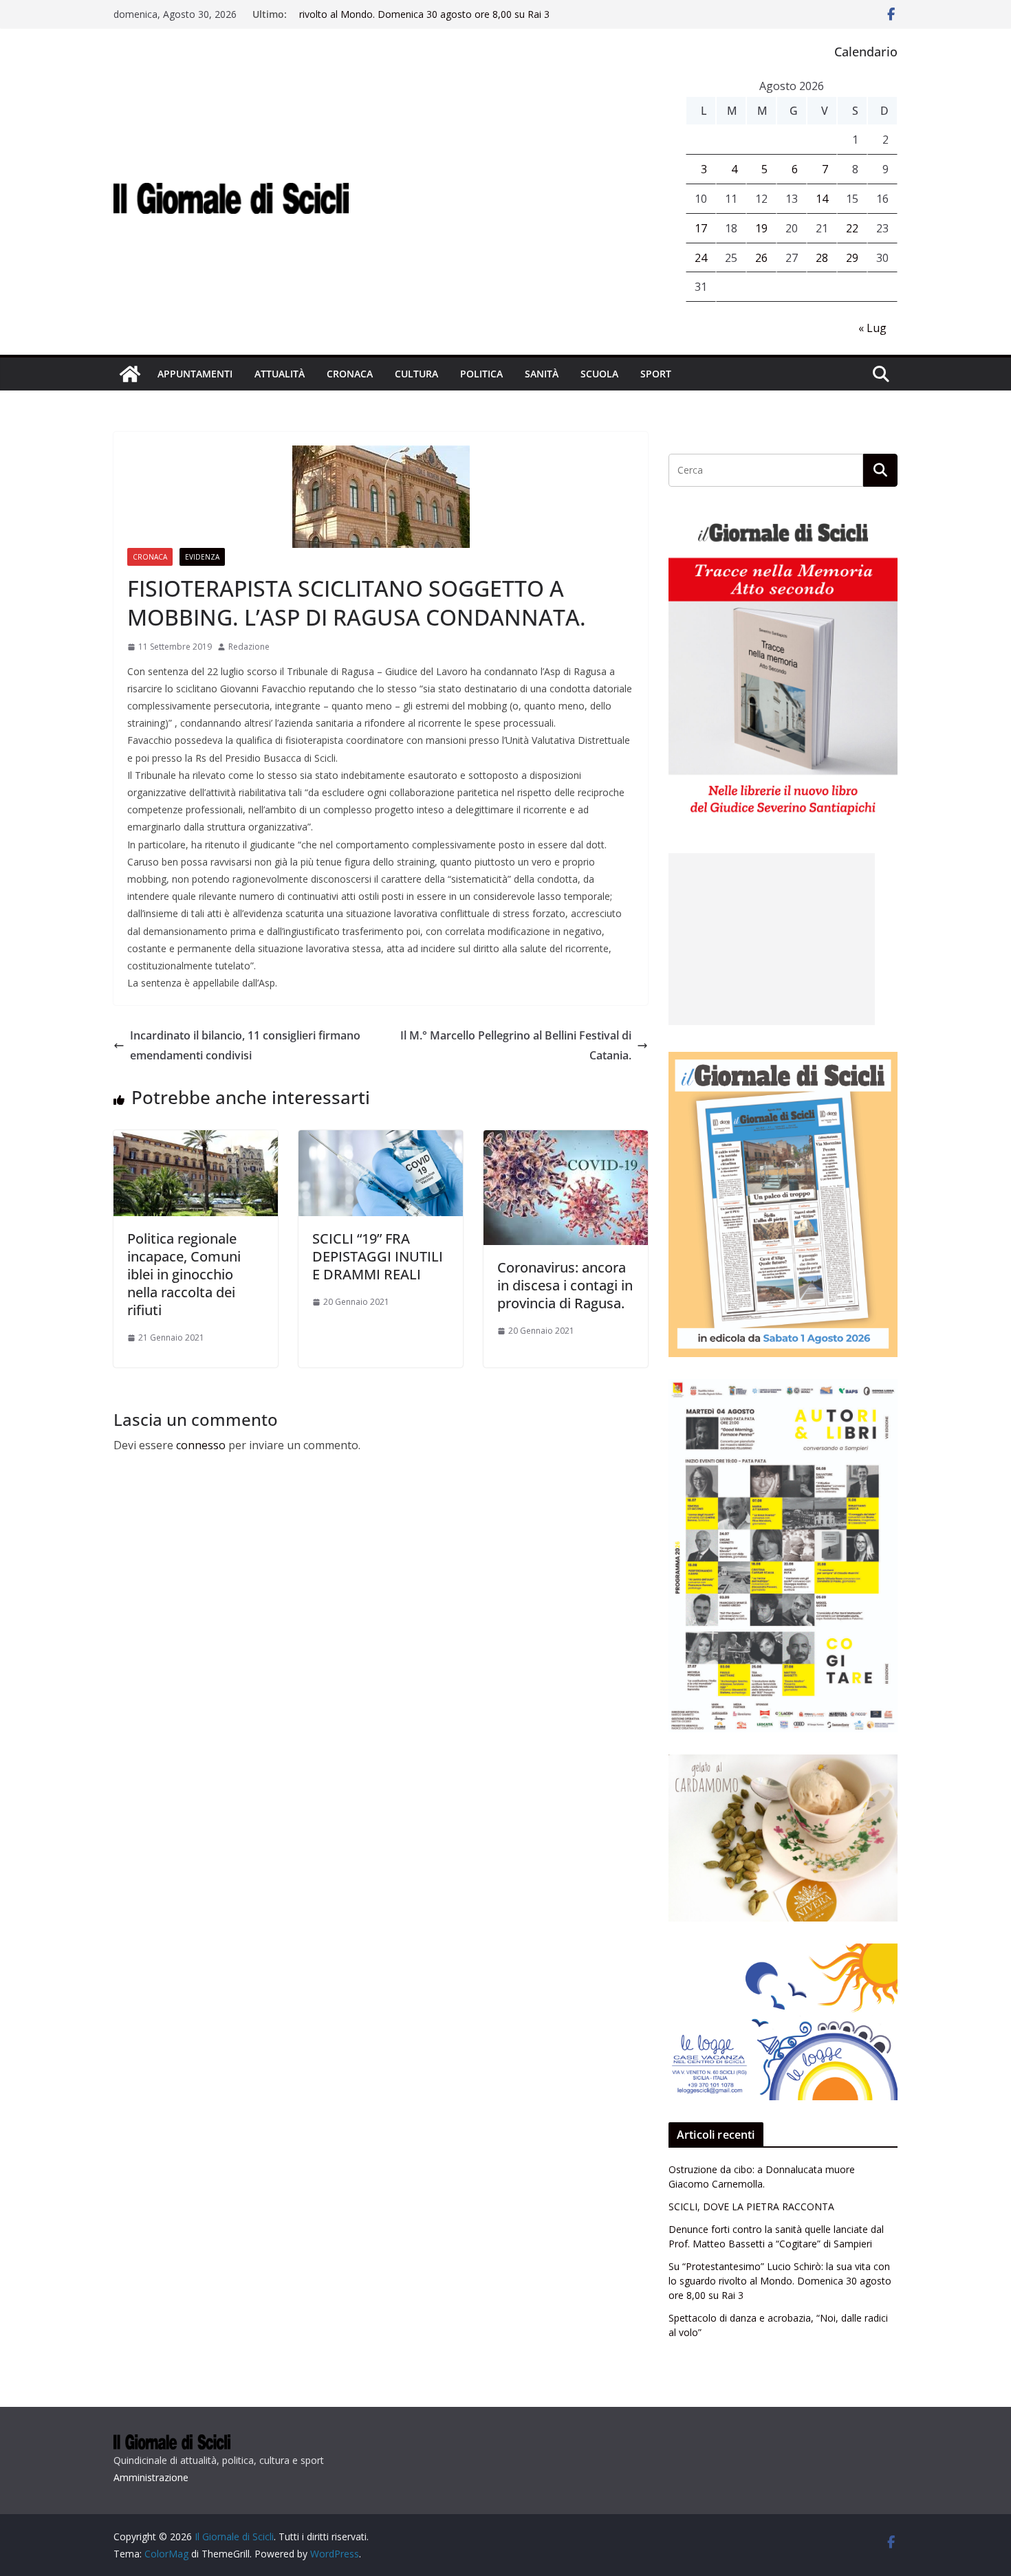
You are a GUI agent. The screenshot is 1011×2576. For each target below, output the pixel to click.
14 (822, 199)
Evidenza (202, 557)
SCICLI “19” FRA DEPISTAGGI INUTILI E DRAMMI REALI (378, 1256)
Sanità (542, 374)
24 (701, 258)
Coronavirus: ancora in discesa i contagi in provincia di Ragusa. (565, 1285)
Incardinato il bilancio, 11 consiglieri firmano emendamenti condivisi (245, 1045)
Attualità (280, 374)
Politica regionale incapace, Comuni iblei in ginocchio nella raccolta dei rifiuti (184, 1274)
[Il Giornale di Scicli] (130, 374)
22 (852, 228)
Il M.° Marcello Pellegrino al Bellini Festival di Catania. (516, 1045)
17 (701, 228)
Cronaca (350, 374)
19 (761, 228)
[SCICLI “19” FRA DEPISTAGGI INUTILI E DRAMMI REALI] (381, 1140)
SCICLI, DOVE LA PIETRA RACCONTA (751, 2206)
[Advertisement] (772, 939)
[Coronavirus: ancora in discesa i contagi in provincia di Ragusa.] (566, 1140)
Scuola (599, 374)
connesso (201, 1445)
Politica (481, 374)
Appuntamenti (195, 374)
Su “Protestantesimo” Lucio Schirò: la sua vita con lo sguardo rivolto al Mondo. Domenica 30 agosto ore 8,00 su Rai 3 (435, 21)
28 (822, 258)
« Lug (872, 328)
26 (761, 258)
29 (852, 258)
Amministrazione (151, 2477)
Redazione (249, 647)
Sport (656, 374)
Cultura (416, 374)
